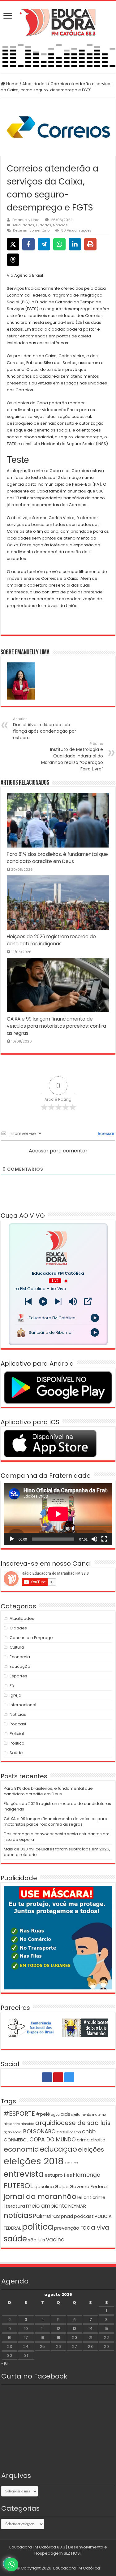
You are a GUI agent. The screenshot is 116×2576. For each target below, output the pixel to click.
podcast (84, 2216)
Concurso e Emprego (31, 1638)
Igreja (15, 1695)
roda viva (95, 2227)
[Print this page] (90, 244)
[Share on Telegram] (44, 244)
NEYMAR (77, 2206)
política (38, 2227)
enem (71, 2163)
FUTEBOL (19, 2186)
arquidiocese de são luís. (73, 2123)
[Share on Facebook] (28, 244)
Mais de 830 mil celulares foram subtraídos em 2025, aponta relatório (57, 1852)
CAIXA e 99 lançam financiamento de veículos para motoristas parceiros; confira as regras (56, 1026)
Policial (17, 1734)
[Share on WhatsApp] (59, 244)
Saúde (16, 1753)
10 (26, 2329)
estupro (54, 2175)
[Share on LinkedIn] (75, 244)
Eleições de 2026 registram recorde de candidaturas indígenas (57, 1806)
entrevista (24, 2174)
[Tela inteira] (104, 1539)
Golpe (62, 2186)
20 (75, 2337)
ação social (13, 2132)
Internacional (23, 1705)
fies (68, 2175)
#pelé (43, 2114)
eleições (91, 2149)
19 (58, 2337)
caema (75, 2132)
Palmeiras (47, 2216)
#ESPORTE (19, 2114)
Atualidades (34, 84)
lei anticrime (91, 2197)
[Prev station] (58, 1301)
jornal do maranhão (40, 2196)
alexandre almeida (19, 2124)
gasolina (44, 2186)
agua (55, 2115)
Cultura (17, 1647)
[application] (58, 1514)
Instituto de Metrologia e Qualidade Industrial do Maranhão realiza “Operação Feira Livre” (72, 757)
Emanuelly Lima (26, 220)
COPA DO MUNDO (53, 2140)
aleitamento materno (88, 2115)
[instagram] (69, 2077)
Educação (20, 1666)
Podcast (18, 1724)
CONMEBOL (16, 2140)
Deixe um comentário (31, 230)
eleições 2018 (34, 2161)
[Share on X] (13, 244)
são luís (37, 2240)
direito (98, 2140)
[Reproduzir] (12, 1539)
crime (83, 2140)
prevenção (67, 2228)
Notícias (60, 225)
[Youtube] (58, 2077)
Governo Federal (89, 2186)
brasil (63, 2132)
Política (17, 1743)
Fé (12, 1686)
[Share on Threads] (13, 260)
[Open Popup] (88, 1301)
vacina (55, 2240)
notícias (18, 2215)
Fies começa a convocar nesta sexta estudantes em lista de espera (57, 1837)
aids (65, 2114)
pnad (67, 2216)
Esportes (18, 1676)
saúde (15, 2239)
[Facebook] (47, 2077)
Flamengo (87, 2175)
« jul (5, 2363)
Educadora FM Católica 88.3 (37, 2547)
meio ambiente (47, 2206)
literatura (14, 2206)
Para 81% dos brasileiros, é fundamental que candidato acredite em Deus (48, 1791)
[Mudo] (94, 1539)
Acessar (105, 1134)
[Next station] (28, 1301)
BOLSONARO (39, 2131)
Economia (20, 1657)
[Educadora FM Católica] (58, 21)
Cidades (44, 225)
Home (12, 84)
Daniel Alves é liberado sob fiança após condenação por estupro (45, 729)
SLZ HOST (73, 2553)
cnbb (89, 2131)
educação (58, 2149)
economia (21, 2149)
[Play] (43, 1301)
